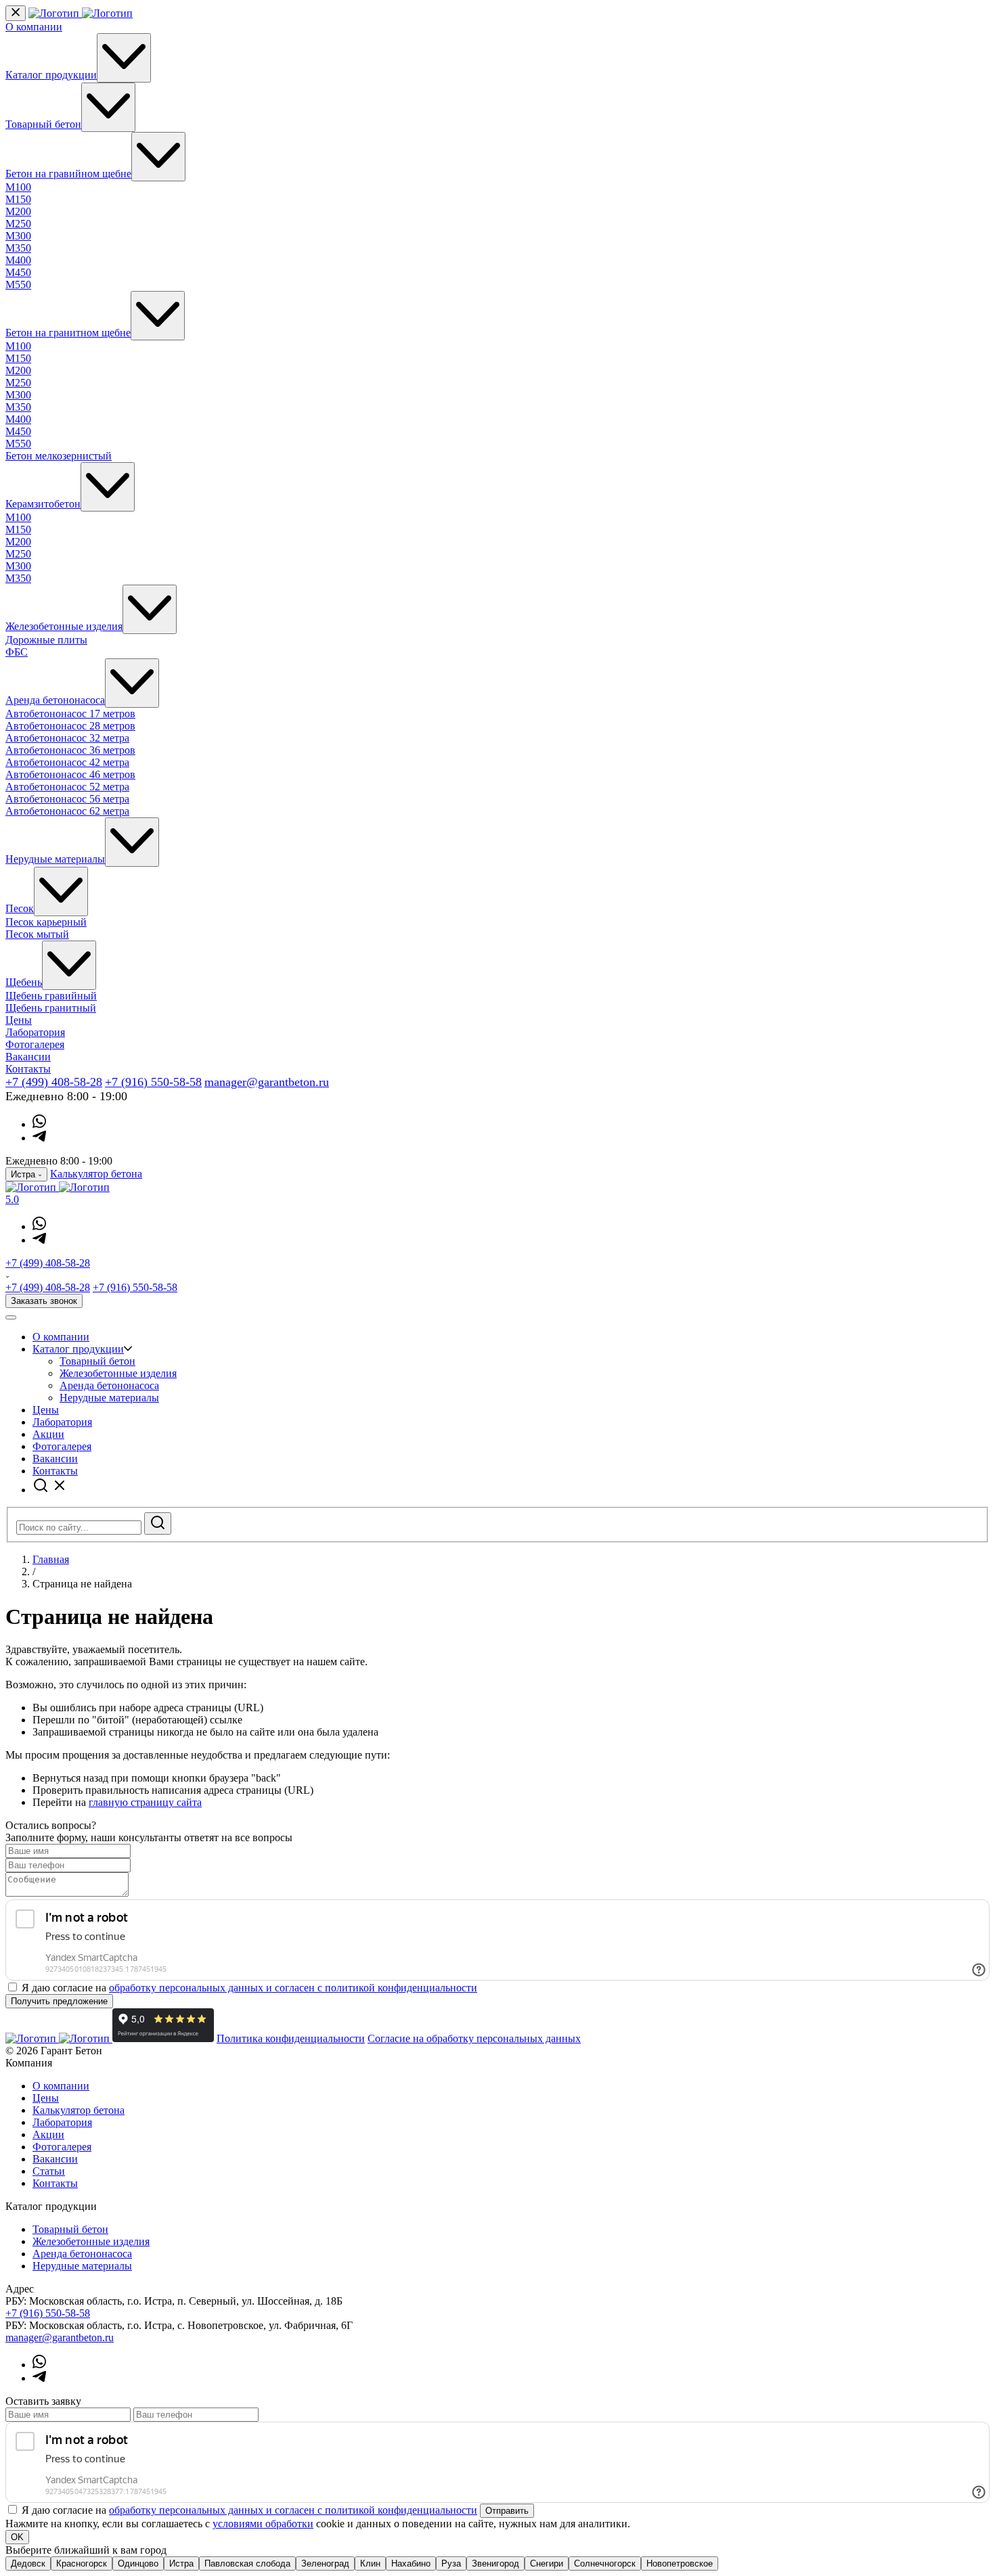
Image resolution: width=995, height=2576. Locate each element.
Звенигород (495, 2563)
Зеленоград (325, 2563)
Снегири (547, 2563)
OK (17, 2537)
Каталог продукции (51, 75)
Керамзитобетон (43, 504)
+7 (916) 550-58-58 (153, 1082)
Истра (181, 2563)
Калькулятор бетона (96, 1174)
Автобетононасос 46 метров (70, 774)
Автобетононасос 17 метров (70, 714)
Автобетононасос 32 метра (67, 738)
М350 (18, 248)
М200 (18, 211)
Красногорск (82, 2563)
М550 (18, 285)
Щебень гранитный (51, 1008)
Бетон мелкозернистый (59, 456)
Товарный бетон (43, 124)
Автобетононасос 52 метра (67, 787)
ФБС (17, 652)
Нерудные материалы (55, 859)
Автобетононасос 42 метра (67, 762)
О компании (34, 27)
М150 (18, 199)
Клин (370, 2563)
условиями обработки (263, 2524)
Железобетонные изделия (64, 626)
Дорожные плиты (46, 640)
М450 (18, 272)
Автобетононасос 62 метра (67, 811)
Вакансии (28, 1057)
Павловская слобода (247, 2563)
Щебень (24, 982)
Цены (19, 1020)
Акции (48, 1434)
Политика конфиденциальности (291, 2038)
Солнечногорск (605, 2563)
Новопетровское (680, 2563)
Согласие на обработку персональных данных (474, 2038)
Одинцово (138, 2563)
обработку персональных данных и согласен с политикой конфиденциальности (293, 1988)
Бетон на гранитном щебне (68, 333)
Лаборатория (35, 1032)
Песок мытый (37, 934)
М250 (18, 224)
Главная (51, 1559)
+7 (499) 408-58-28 (54, 1082)
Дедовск (28, 2563)
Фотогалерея (35, 1044)
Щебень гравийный (51, 996)
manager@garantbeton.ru (267, 1082)
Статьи (49, 2171)
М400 (18, 260)
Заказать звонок (44, 1301)
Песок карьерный (46, 922)
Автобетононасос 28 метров (70, 726)
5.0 (12, 1199)
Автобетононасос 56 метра (67, 799)
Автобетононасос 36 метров (70, 750)
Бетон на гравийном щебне (68, 174)
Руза (451, 2563)
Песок (20, 908)
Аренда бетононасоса (55, 700)
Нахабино (411, 2563)
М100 (18, 187)
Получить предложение (59, 2001)
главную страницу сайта (145, 1802)
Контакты (28, 1069)
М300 (18, 236)
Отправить (507, 2511)
